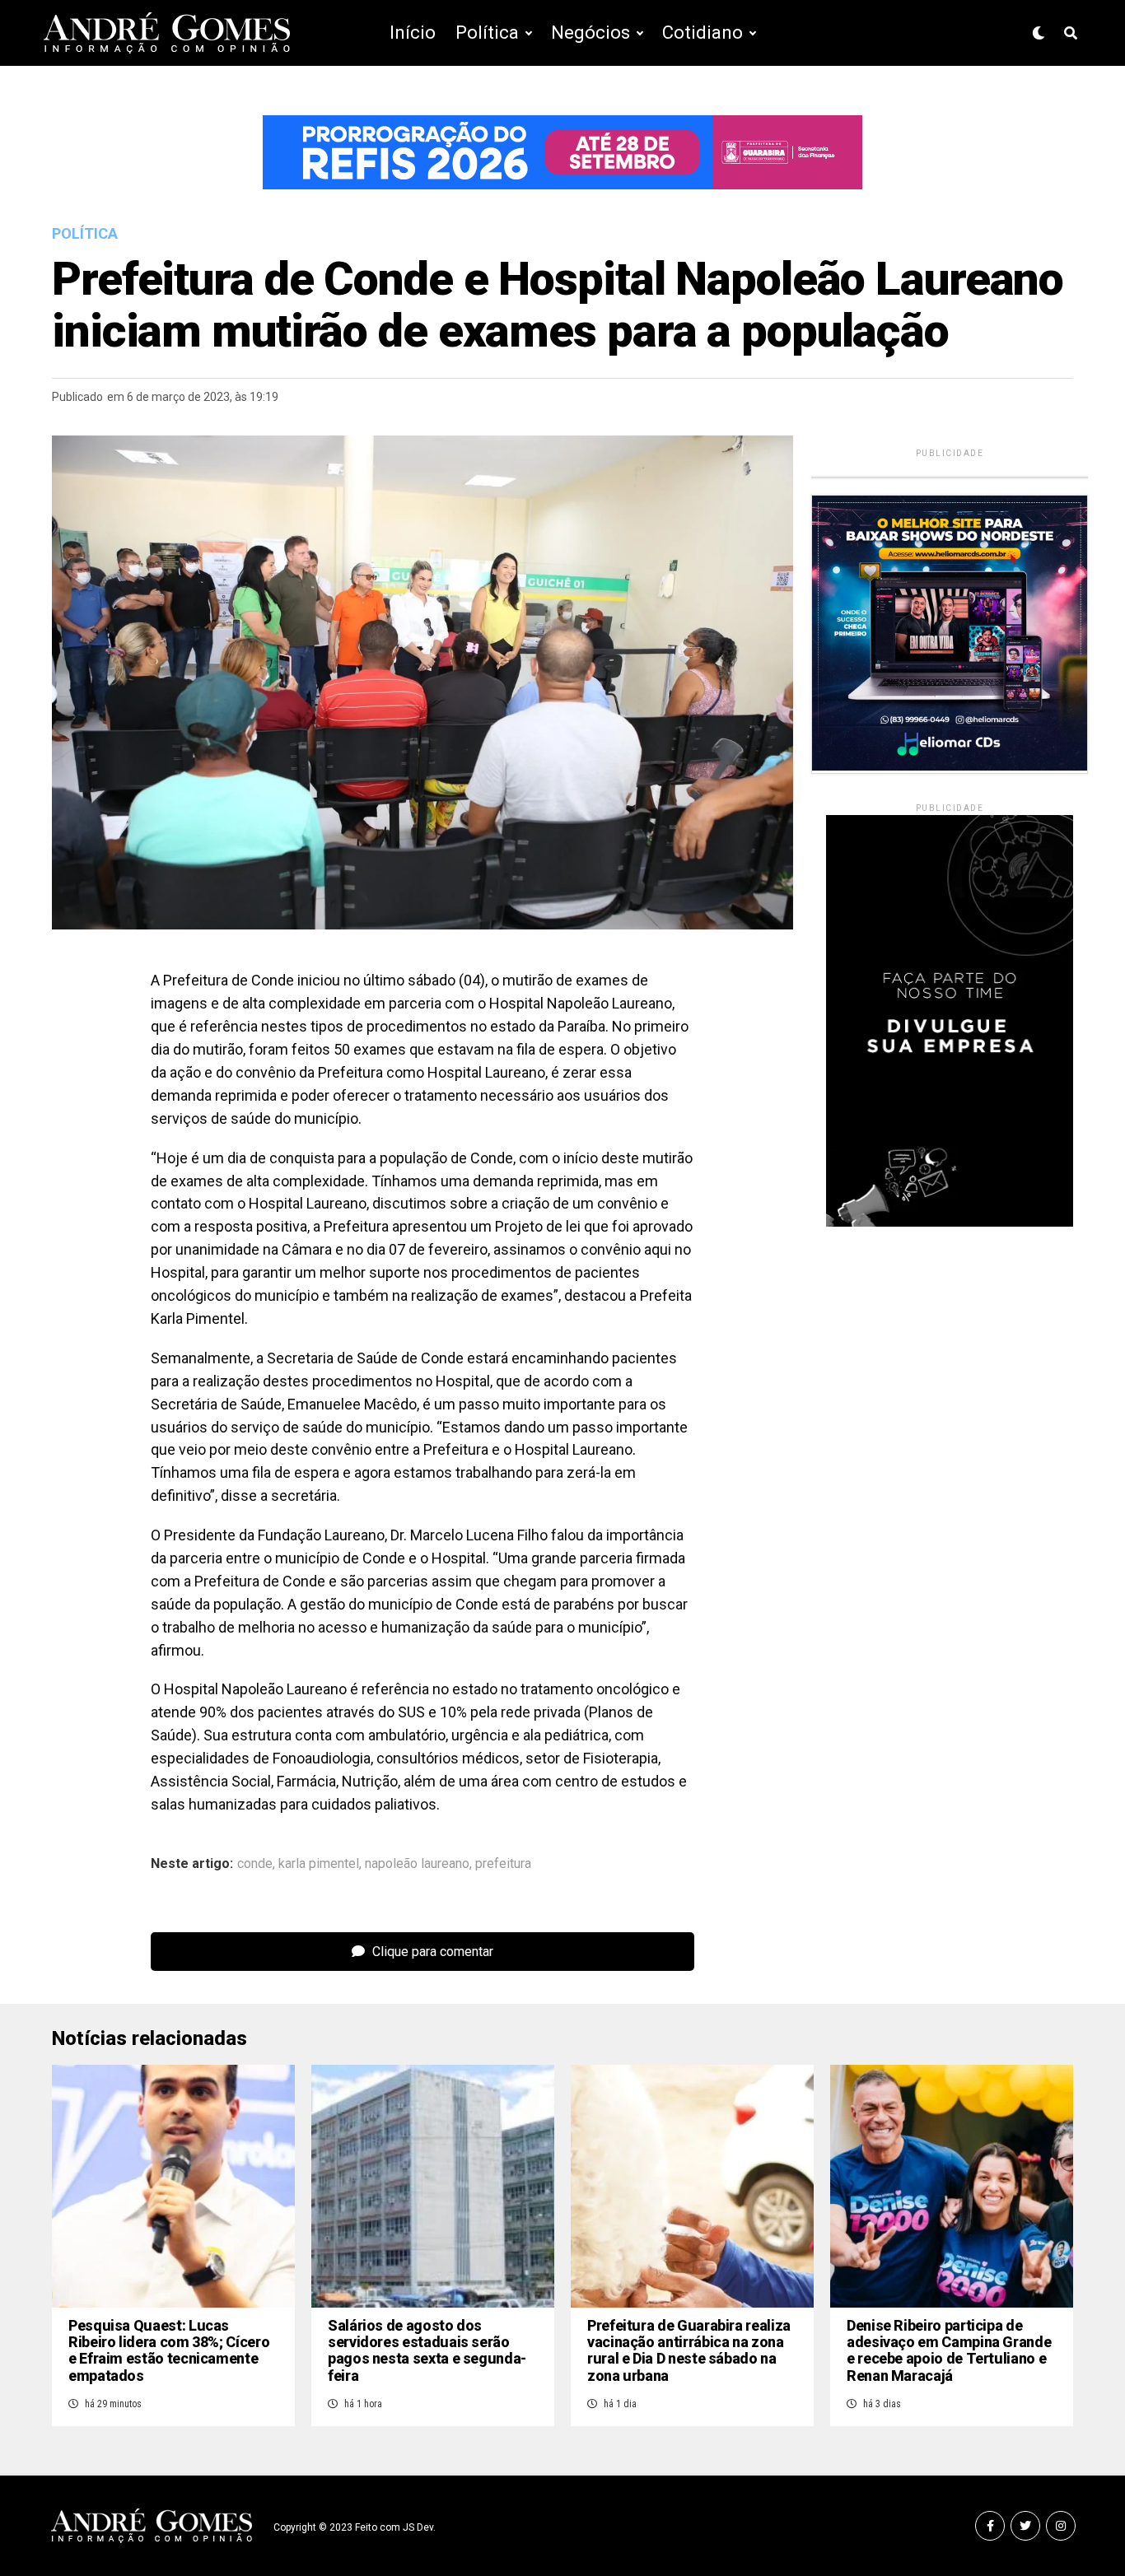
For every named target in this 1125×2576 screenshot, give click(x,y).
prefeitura (503, 1864)
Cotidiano (703, 33)
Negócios (591, 33)
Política (487, 33)
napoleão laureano (417, 1864)
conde (255, 1864)
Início (413, 33)
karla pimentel (319, 1864)
